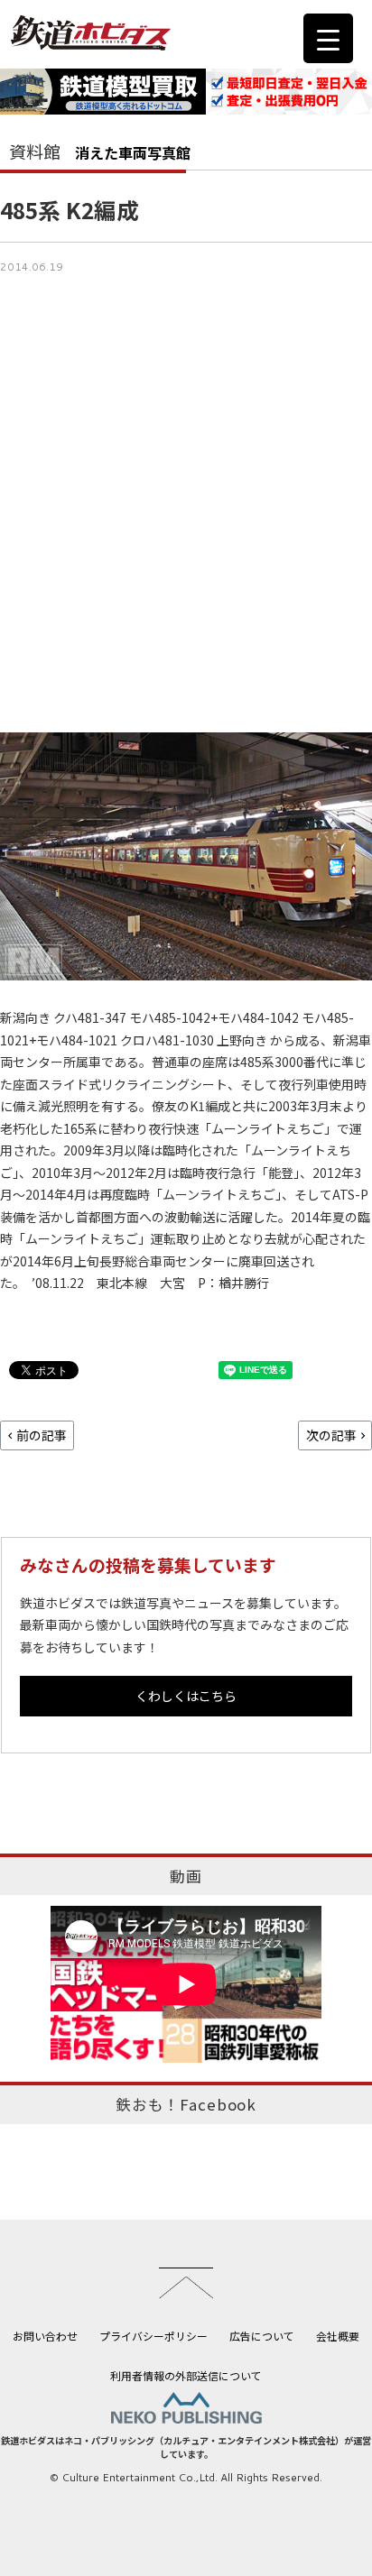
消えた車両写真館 (133, 152)
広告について (262, 2336)
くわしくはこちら (186, 1696)
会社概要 (338, 2336)
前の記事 (42, 1435)
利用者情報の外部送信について (186, 2375)
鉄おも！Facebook (186, 2104)
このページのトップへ (186, 2283)
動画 (186, 1876)
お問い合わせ (45, 2336)
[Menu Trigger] (328, 38)
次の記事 (331, 1435)
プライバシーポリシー (153, 2336)
